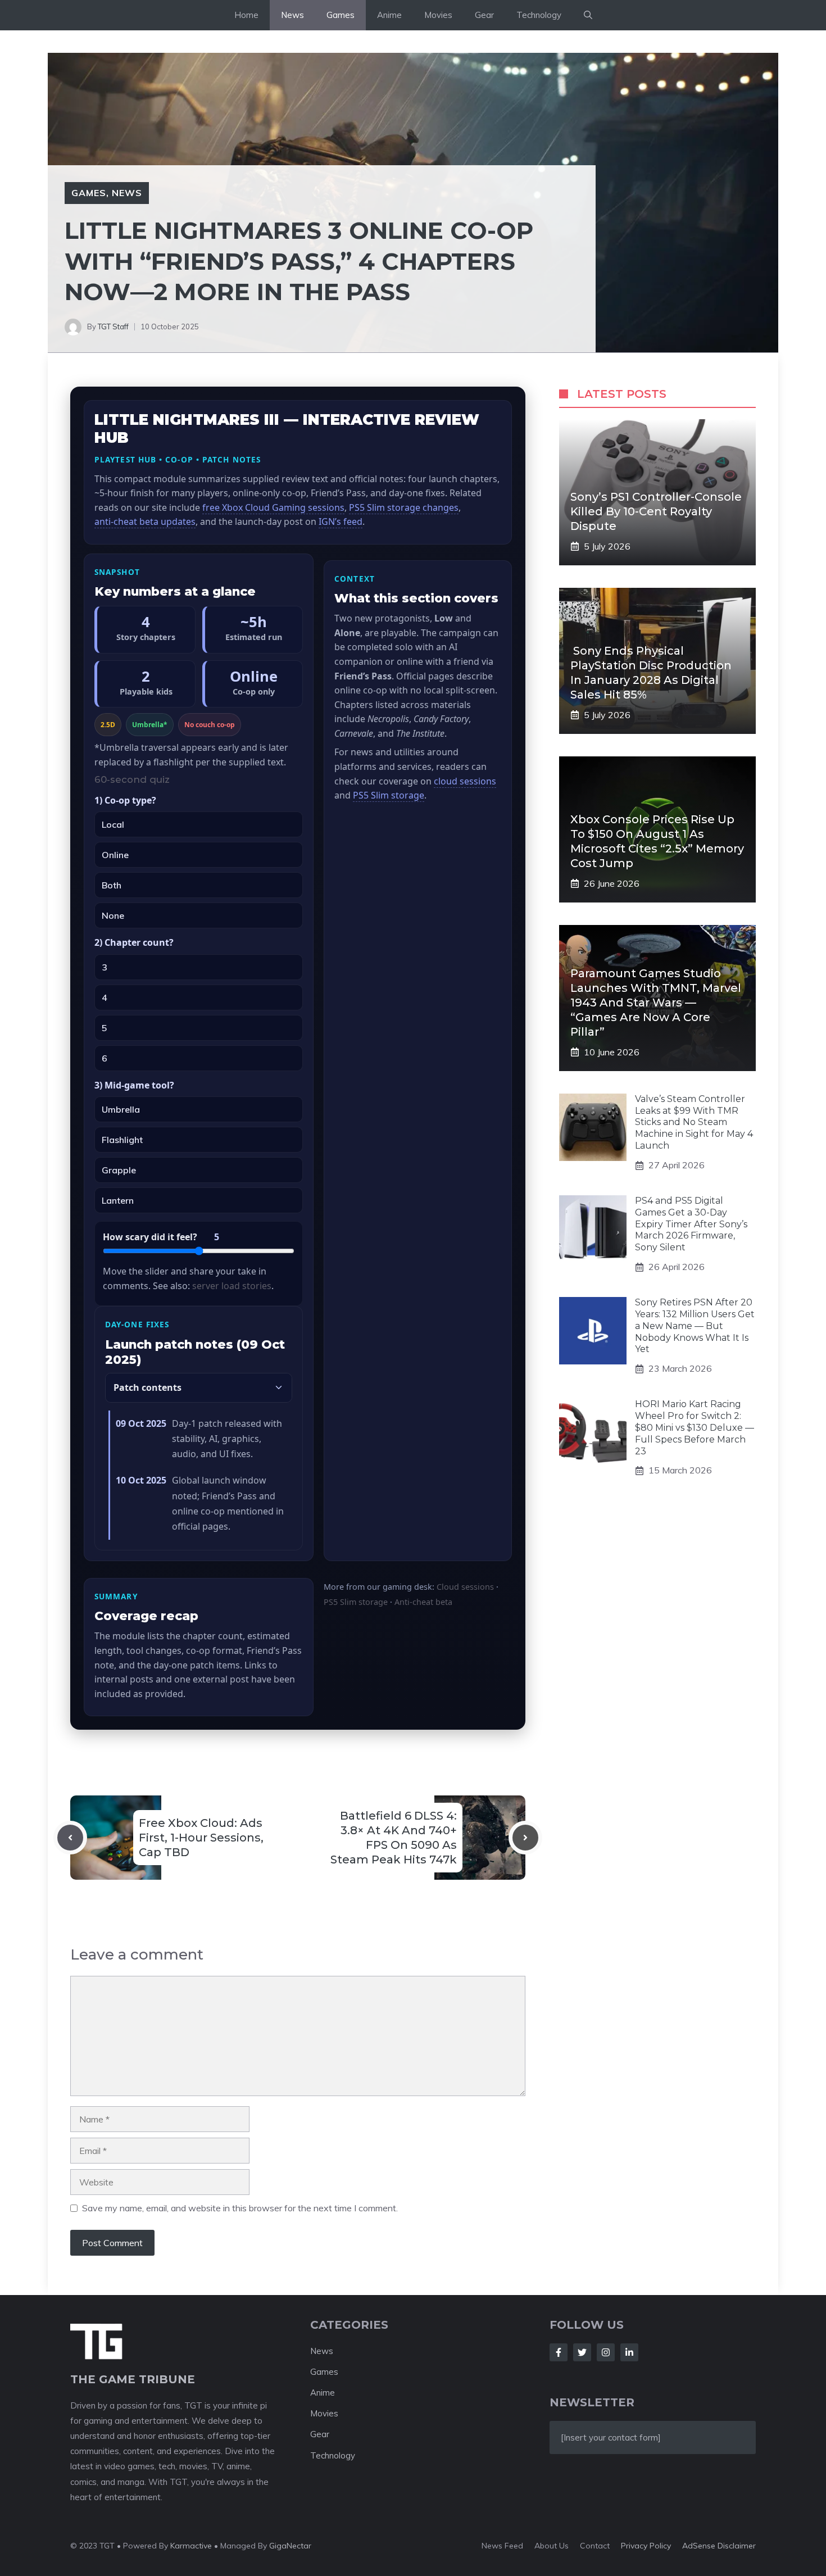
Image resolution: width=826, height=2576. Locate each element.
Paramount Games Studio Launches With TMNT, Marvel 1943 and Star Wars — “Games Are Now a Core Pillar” (656, 1003)
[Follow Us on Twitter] (582, 2352)
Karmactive (191, 2546)
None (113, 915)
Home (246, 15)
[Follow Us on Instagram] (606, 2352)
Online (115, 855)
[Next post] (525, 1838)
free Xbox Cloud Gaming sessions (273, 507)
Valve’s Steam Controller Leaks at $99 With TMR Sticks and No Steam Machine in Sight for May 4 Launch (694, 1122)
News (292, 15)
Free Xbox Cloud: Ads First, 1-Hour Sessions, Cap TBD (201, 1838)
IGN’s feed (341, 521)
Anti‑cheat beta (423, 1602)
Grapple (119, 1170)
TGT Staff (113, 326)
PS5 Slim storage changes (404, 507)
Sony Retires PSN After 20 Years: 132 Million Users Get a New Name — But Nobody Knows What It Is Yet (695, 1326)
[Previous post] (70, 1838)
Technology (539, 15)
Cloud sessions (465, 1587)
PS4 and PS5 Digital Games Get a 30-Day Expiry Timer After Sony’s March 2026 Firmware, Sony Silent (691, 1224)
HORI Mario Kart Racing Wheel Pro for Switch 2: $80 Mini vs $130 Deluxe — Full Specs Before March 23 (695, 1428)
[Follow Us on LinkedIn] (629, 2352)
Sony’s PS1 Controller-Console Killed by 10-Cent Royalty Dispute (656, 511)
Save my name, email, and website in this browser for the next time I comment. (240, 2208)
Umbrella (121, 1109)
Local (113, 824)
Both (112, 885)
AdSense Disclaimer (719, 2546)
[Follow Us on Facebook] (559, 2352)
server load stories (232, 1286)
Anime (389, 15)
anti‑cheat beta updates (145, 521)
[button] (588, 15)
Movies (438, 15)
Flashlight (122, 1140)
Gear (484, 15)
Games (341, 15)
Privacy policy (646, 2546)
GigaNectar (290, 2546)
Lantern (118, 1200)
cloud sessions (465, 781)
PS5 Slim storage (389, 795)
